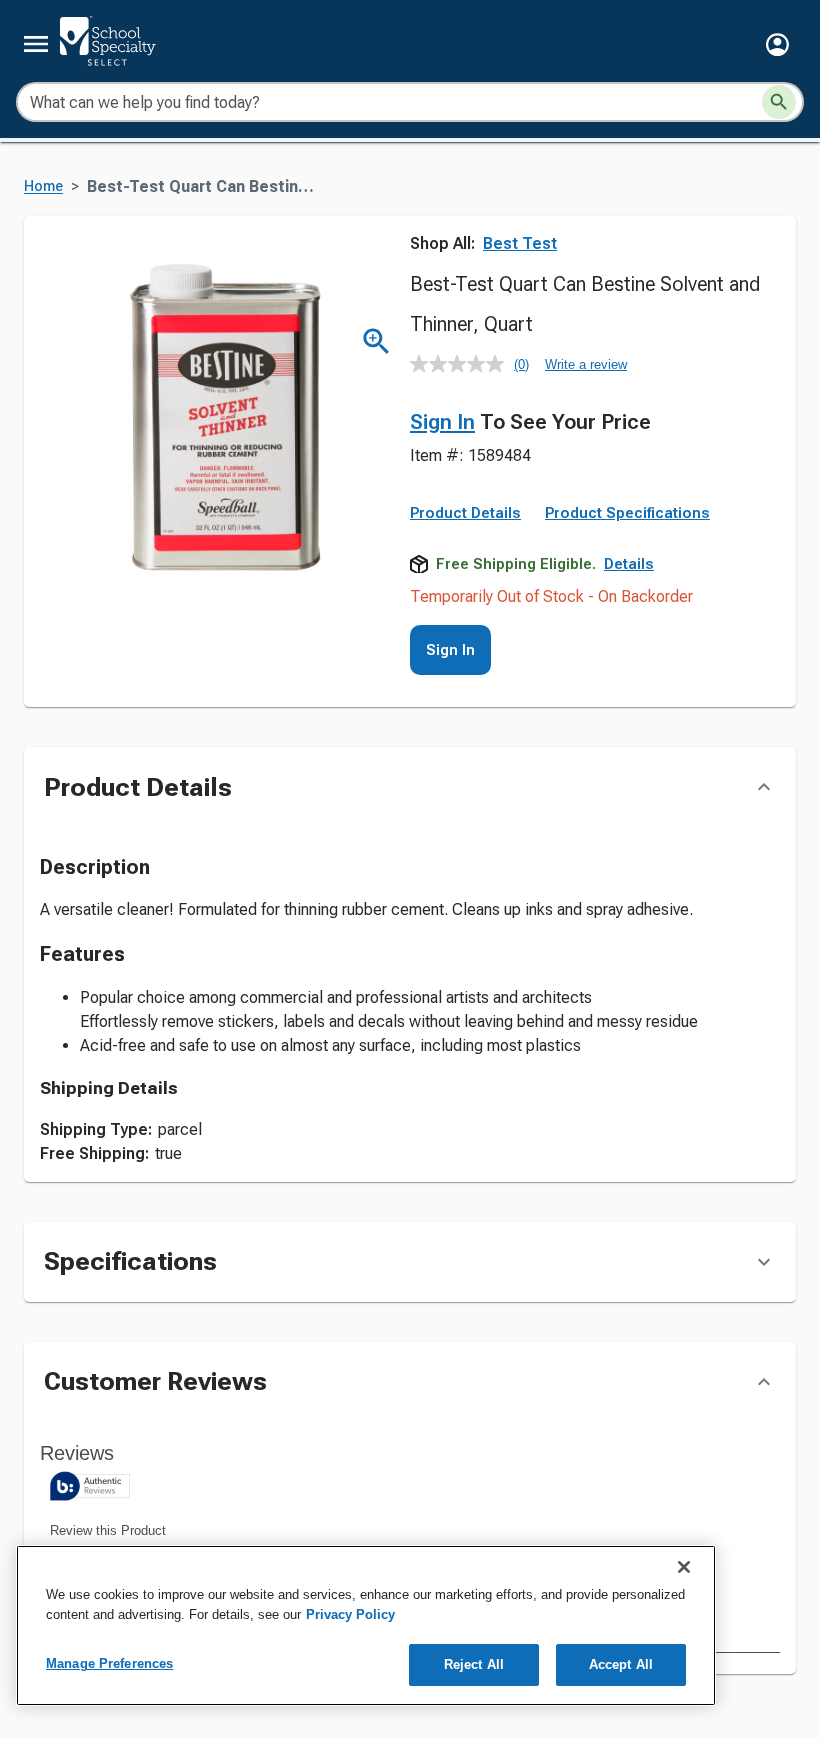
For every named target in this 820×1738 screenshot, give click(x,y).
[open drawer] (36, 44)
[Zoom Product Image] (376, 341)
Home (43, 186)
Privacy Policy (350, 1614)
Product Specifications (627, 513)
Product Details (465, 513)
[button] (777, 44)
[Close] (684, 1567)
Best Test (520, 243)
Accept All (621, 1664)
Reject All (474, 1664)
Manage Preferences (109, 1663)
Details (629, 564)
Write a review (586, 364)
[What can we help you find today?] (779, 102)
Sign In (442, 422)
